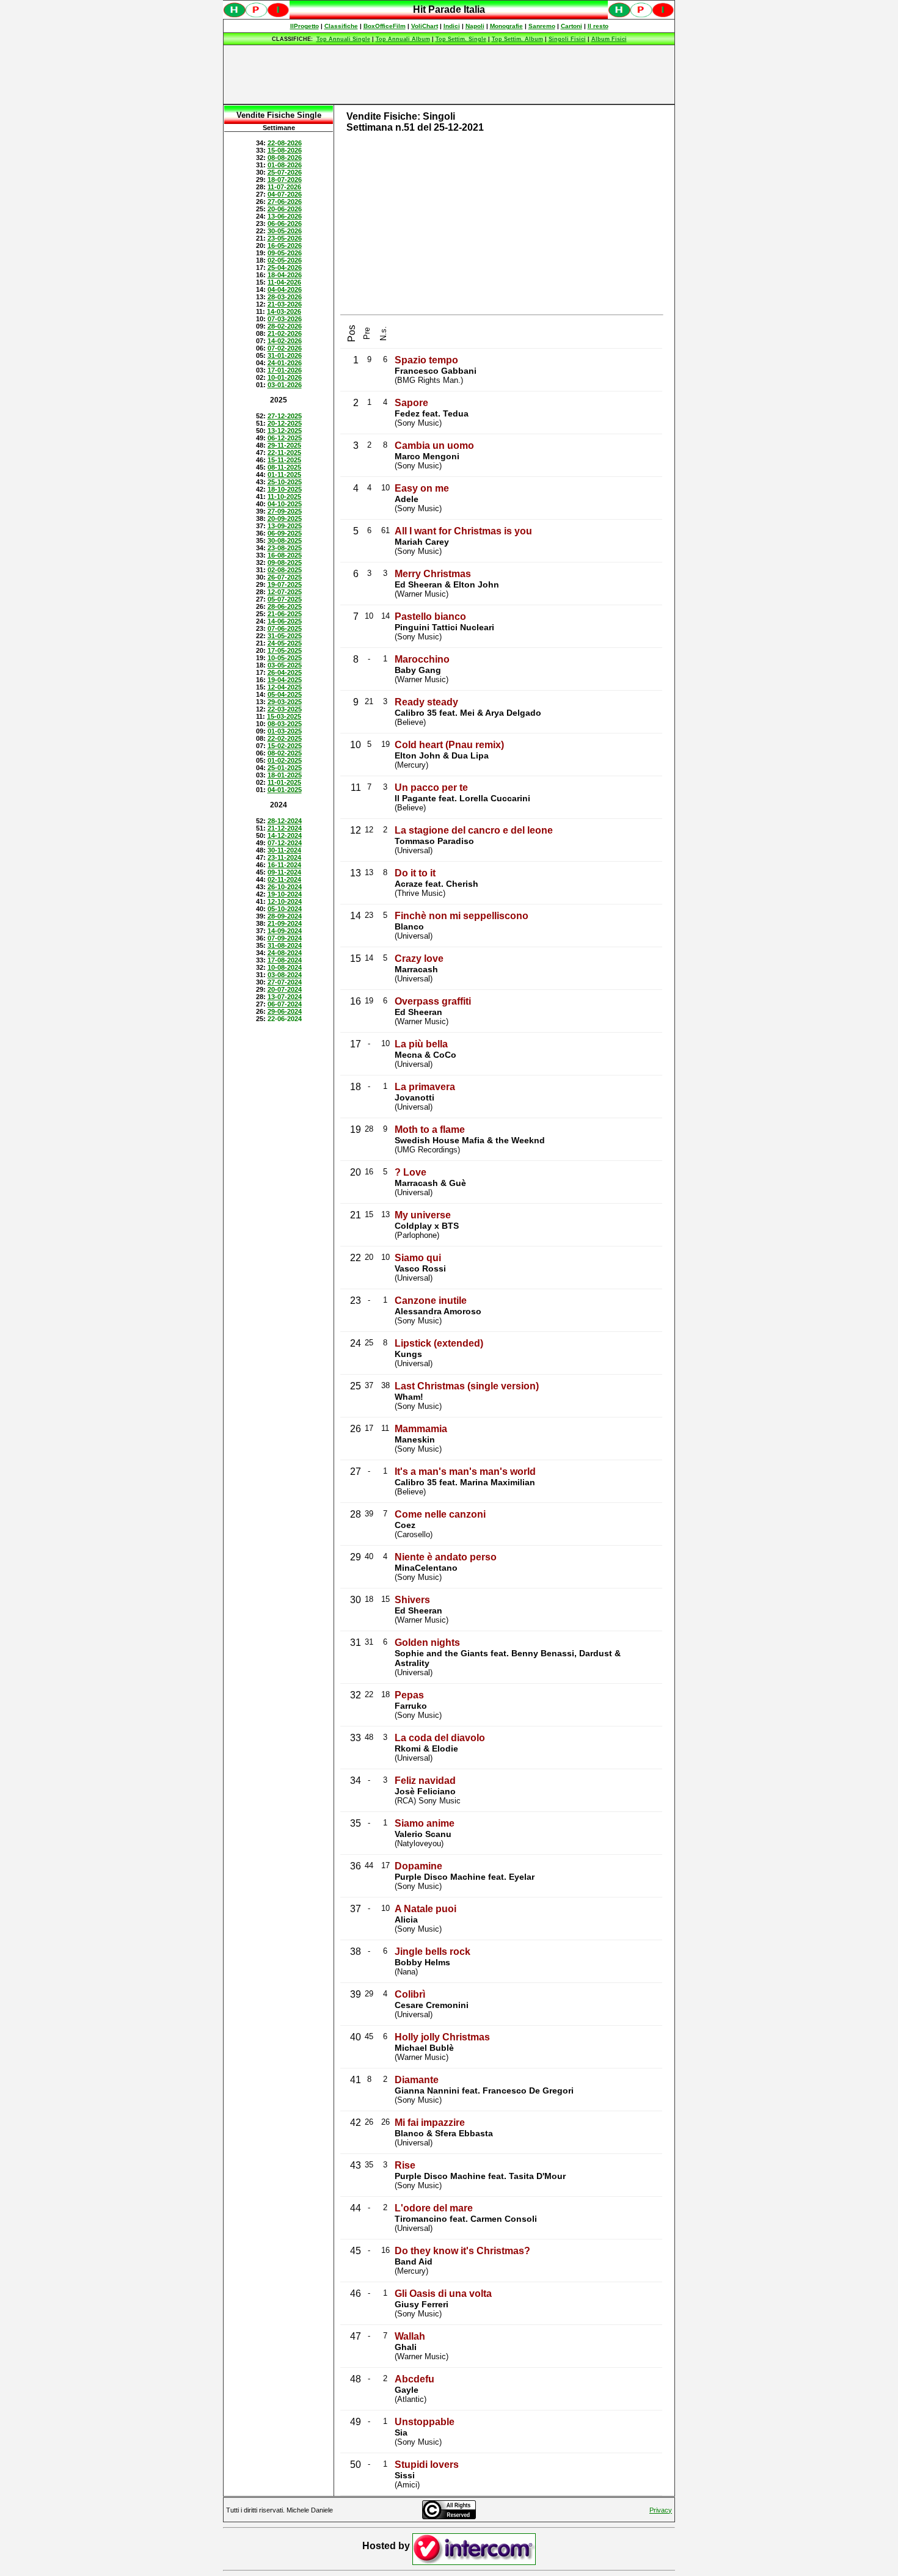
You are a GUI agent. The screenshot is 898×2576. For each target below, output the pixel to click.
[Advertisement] (449, 75)
